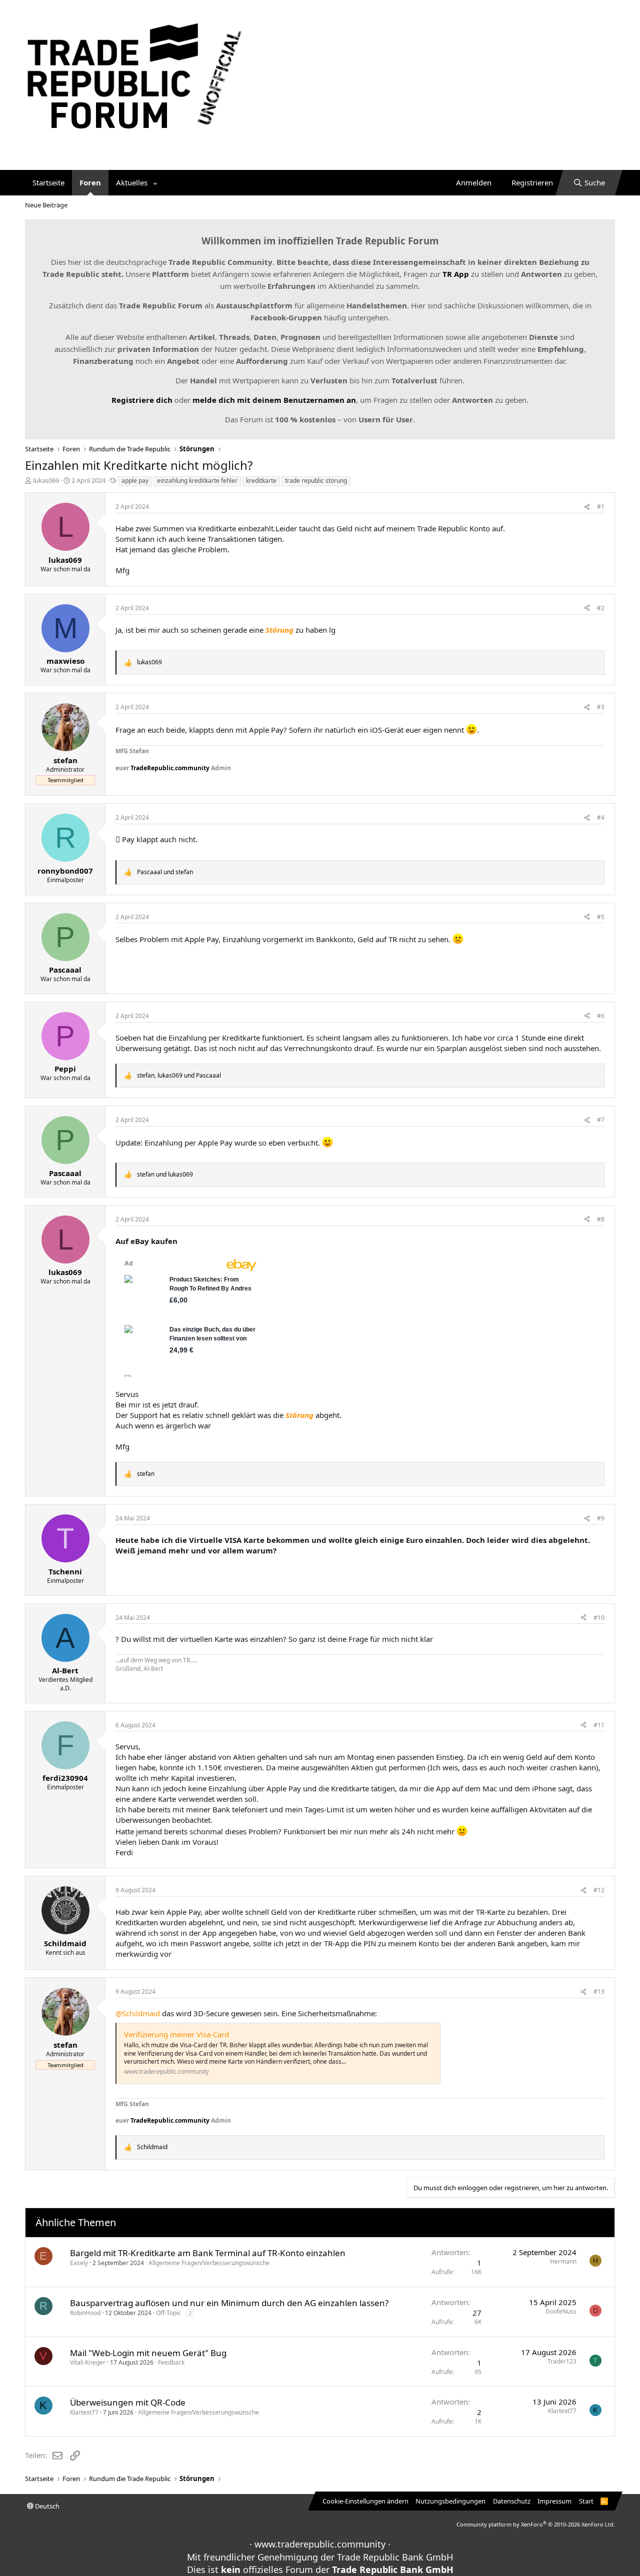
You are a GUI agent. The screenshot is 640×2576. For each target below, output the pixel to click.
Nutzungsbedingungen (450, 2501)
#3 (601, 707)
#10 (599, 1618)
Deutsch (46, 2506)
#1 (601, 507)
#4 (601, 817)
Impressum (554, 2501)
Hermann (563, 2261)
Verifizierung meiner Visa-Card (176, 2034)
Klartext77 (84, 2412)
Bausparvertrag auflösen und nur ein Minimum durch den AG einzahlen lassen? (229, 2303)
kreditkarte (261, 481)
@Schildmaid (138, 2013)
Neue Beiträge (46, 205)
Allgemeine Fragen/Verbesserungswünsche (209, 2263)
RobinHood (85, 2313)
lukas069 (46, 480)
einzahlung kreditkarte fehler (197, 481)
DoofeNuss (561, 2311)
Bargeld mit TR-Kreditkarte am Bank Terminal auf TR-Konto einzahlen (208, 2253)
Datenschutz (512, 2501)
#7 (601, 1120)
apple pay (135, 481)
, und (179, 1076)
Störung (279, 630)
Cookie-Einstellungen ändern (365, 2501)
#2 (601, 608)
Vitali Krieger (88, 2362)
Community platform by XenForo (536, 2524)
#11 (599, 1725)
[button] (155, 183)
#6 (601, 1016)
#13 (599, 1991)
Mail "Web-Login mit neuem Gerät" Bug (148, 2353)
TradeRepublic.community (170, 768)
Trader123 (562, 2361)
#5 (601, 917)
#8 (601, 1219)
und (165, 872)
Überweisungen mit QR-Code (128, 2402)
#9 (601, 1518)
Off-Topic (168, 2313)
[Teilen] (587, 507)
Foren (90, 182)
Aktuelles (132, 182)
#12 (599, 1890)
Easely (79, 2263)
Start (586, 2501)
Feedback (171, 2362)
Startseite (48, 182)
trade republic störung (316, 481)
